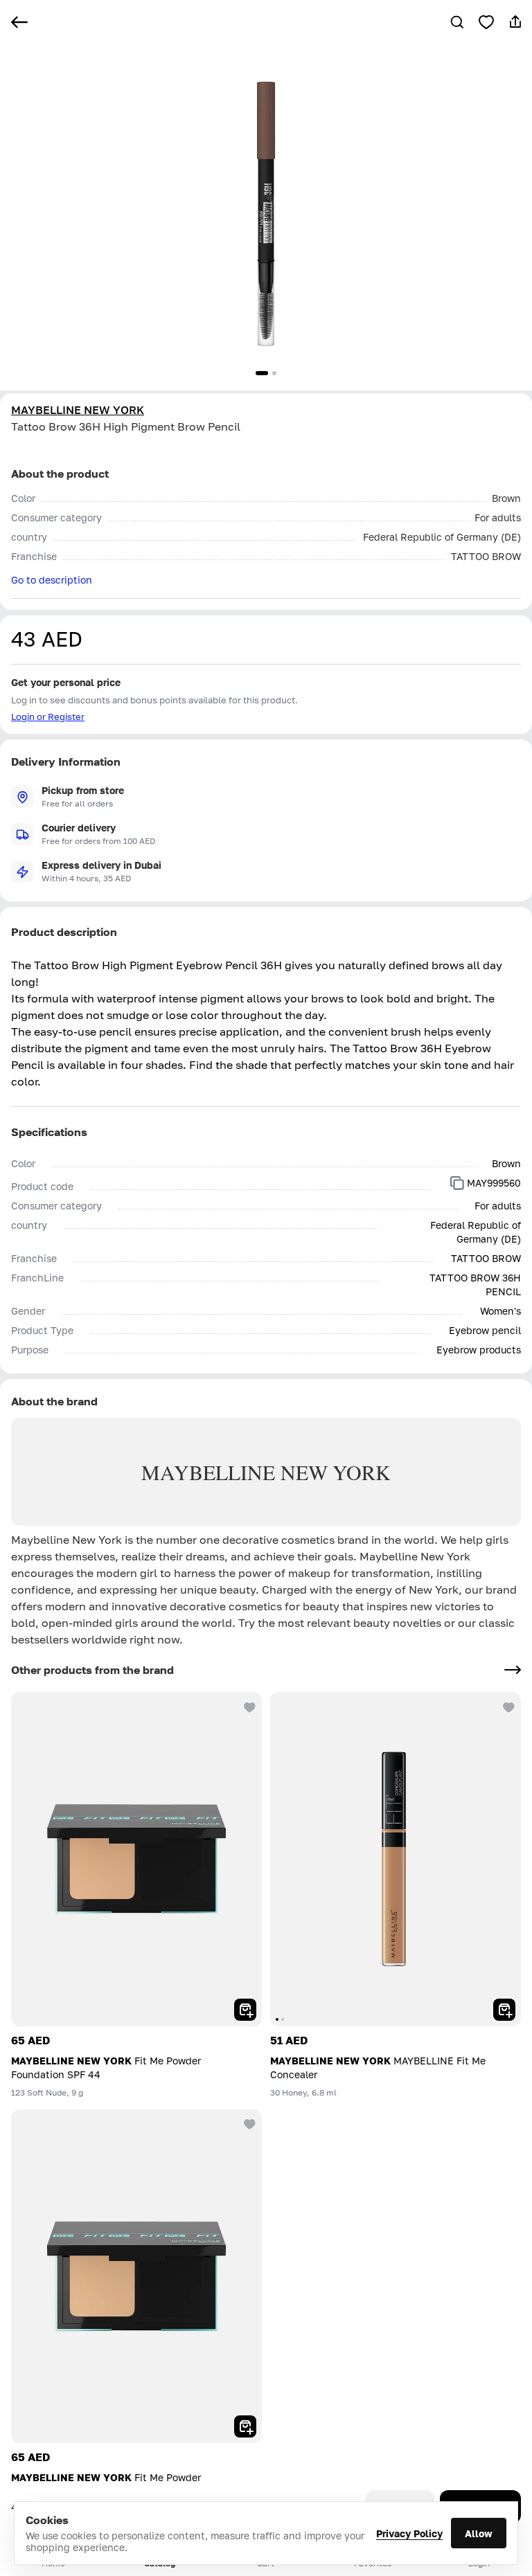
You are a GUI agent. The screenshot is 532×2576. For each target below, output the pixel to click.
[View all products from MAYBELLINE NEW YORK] (513, 1670)
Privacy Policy (409, 2533)
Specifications (49, 1132)
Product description (64, 932)
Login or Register (48, 717)
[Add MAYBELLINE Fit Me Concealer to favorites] (507, 1706)
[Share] (515, 22)
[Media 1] (262, 373)
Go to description (52, 580)
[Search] (457, 22)
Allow (479, 2533)
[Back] (19, 22)
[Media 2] (274, 373)
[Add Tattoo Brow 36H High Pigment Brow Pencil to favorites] (486, 22)
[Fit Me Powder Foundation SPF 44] (136, 1859)
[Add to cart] (245, 2010)
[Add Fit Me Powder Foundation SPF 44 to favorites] (248, 1706)
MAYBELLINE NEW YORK (78, 410)
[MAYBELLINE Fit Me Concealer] (396, 1859)
